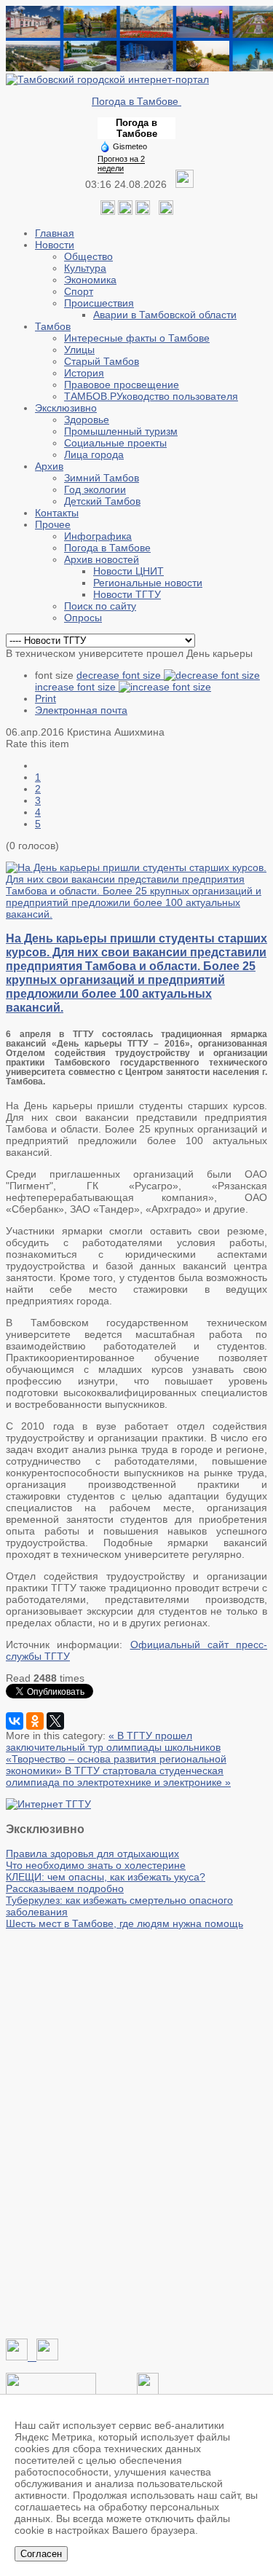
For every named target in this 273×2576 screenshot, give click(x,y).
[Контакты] (51, 2391)
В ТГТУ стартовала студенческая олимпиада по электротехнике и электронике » (118, 1776)
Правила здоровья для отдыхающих (92, 1854)
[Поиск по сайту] (166, 211)
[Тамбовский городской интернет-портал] (107, 79)
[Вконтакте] (108, 211)
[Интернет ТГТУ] (48, 1804)
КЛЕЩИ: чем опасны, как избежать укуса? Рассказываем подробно (106, 1883)
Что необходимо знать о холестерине (96, 1865)
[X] (55, 1721)
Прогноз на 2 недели (121, 164)
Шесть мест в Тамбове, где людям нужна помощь (124, 1923)
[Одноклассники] (125, 211)
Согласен (41, 2554)
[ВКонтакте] (15, 1721)
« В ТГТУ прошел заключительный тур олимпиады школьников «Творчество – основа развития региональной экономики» (116, 1753)
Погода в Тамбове (136, 101)
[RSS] (143, 211)
